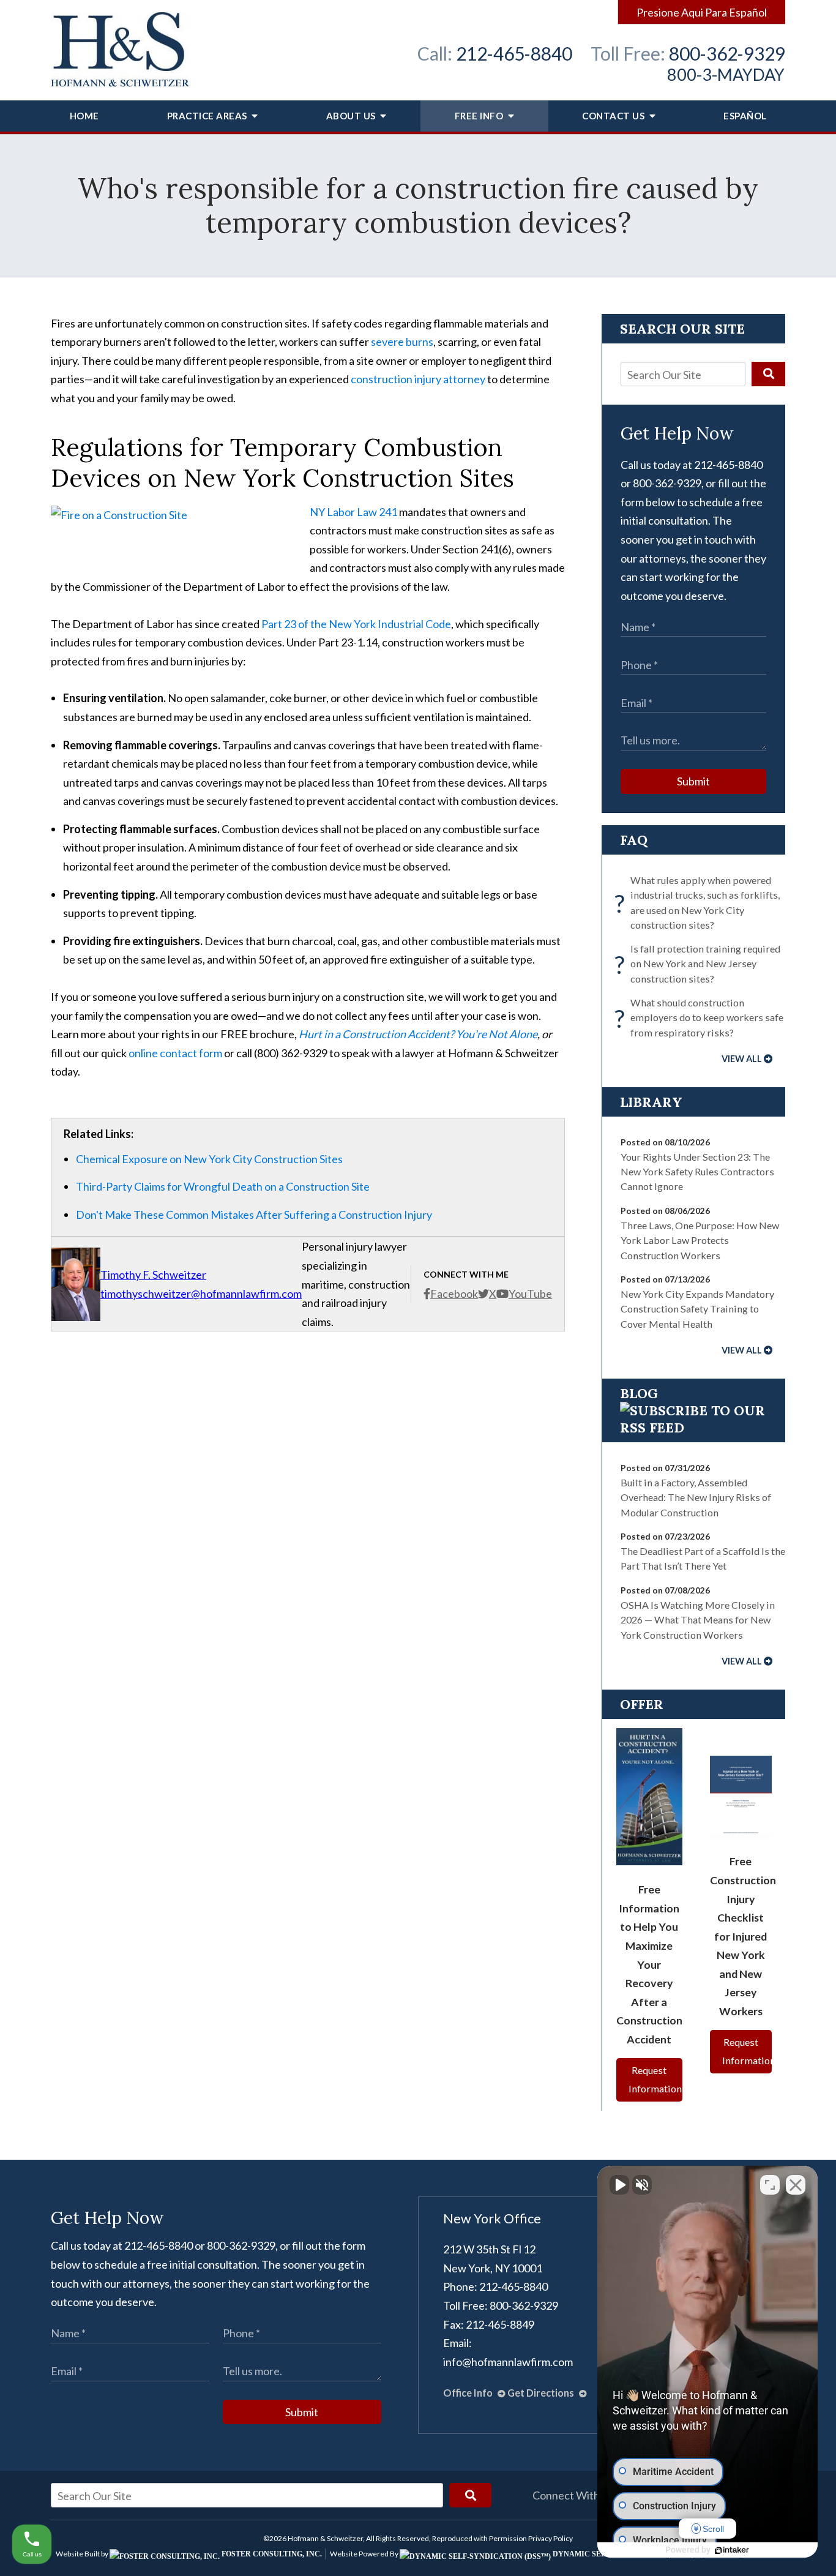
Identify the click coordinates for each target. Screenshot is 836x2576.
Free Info (480, 116)
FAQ (634, 840)
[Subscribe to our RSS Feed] (693, 1428)
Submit (693, 781)
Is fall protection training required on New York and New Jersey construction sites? (700, 964)
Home (84, 116)
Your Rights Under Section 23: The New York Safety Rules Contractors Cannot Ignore (697, 1172)
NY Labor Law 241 (353, 512)
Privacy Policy (550, 2538)
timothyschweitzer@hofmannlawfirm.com (201, 1294)
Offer (642, 1704)
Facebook (454, 1294)
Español (745, 116)
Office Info (469, 2393)
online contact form (175, 1053)
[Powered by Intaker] (732, 2550)
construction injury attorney (418, 379)
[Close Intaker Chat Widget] (796, 2185)
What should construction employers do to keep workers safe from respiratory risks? (702, 1017)
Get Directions (542, 2393)
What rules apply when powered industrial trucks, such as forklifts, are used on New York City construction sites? (700, 902)
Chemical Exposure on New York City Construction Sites (209, 1159)
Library (651, 1102)
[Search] (768, 374)
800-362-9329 (727, 53)
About (351, 116)
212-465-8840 (514, 53)
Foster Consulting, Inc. (271, 2554)
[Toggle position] (770, 2185)
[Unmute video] (619, 2185)
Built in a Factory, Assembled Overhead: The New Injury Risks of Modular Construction (696, 1497)
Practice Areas (208, 116)
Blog (639, 1393)
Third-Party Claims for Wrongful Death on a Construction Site (223, 1186)
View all (742, 1059)
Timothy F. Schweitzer (153, 1275)
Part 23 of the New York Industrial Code (356, 624)
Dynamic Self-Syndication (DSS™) (622, 2554)
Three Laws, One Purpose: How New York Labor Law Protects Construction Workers (700, 1240)
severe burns (402, 342)
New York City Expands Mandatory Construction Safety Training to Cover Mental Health (697, 1309)
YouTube (530, 1294)
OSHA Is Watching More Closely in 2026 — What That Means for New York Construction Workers (698, 1620)
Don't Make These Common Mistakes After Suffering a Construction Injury (254, 1215)
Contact (613, 116)
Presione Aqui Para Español (702, 12)
